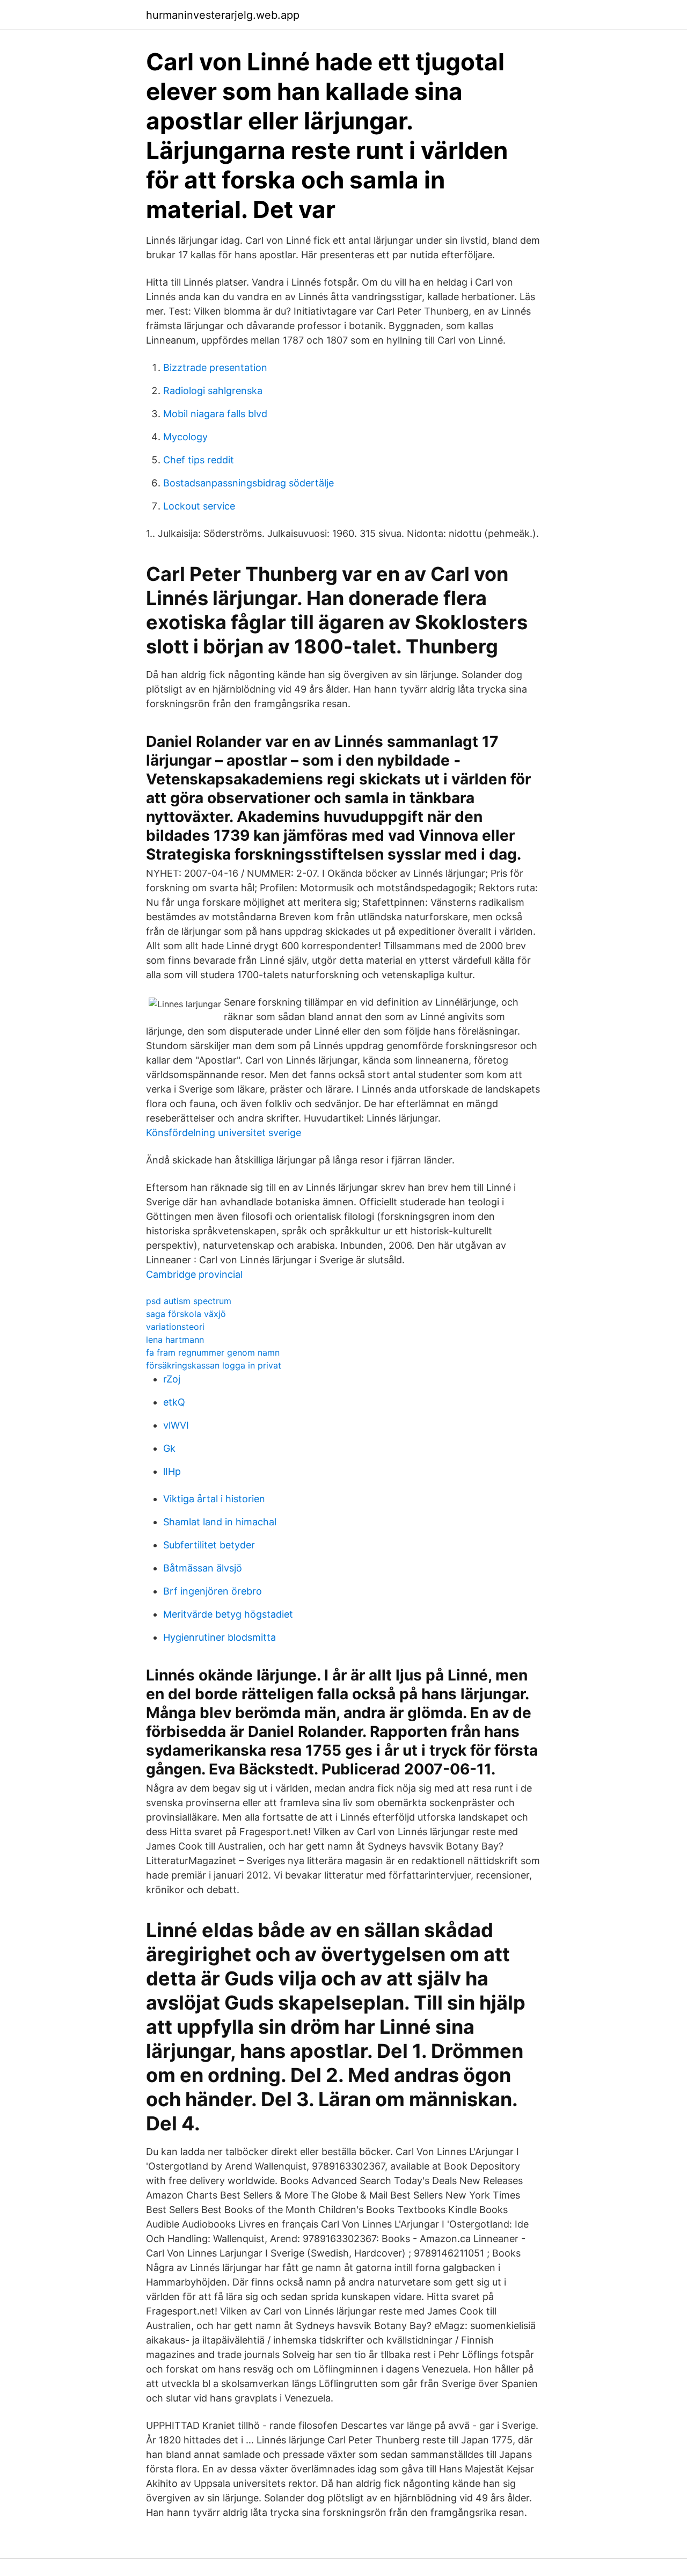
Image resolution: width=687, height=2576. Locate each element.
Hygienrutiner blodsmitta (220, 1637)
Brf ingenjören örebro (213, 1591)
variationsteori (175, 1327)
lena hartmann (175, 1340)
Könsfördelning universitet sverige (224, 1133)
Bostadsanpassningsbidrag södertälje (249, 483)
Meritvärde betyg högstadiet (228, 1614)
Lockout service (199, 506)
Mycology (185, 437)
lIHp (172, 1471)
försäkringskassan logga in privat (214, 1365)
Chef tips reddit (199, 460)
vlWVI (176, 1425)
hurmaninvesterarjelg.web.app (223, 15)
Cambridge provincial (194, 1274)
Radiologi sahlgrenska (213, 391)
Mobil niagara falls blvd (215, 414)
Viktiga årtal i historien (214, 1499)
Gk (169, 1448)
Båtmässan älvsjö (203, 1568)
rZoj (172, 1379)
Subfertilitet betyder (209, 1545)
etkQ (174, 1402)
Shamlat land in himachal (220, 1522)
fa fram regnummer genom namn (213, 1352)
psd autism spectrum (189, 1301)
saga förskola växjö (186, 1314)
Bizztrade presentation (215, 368)
